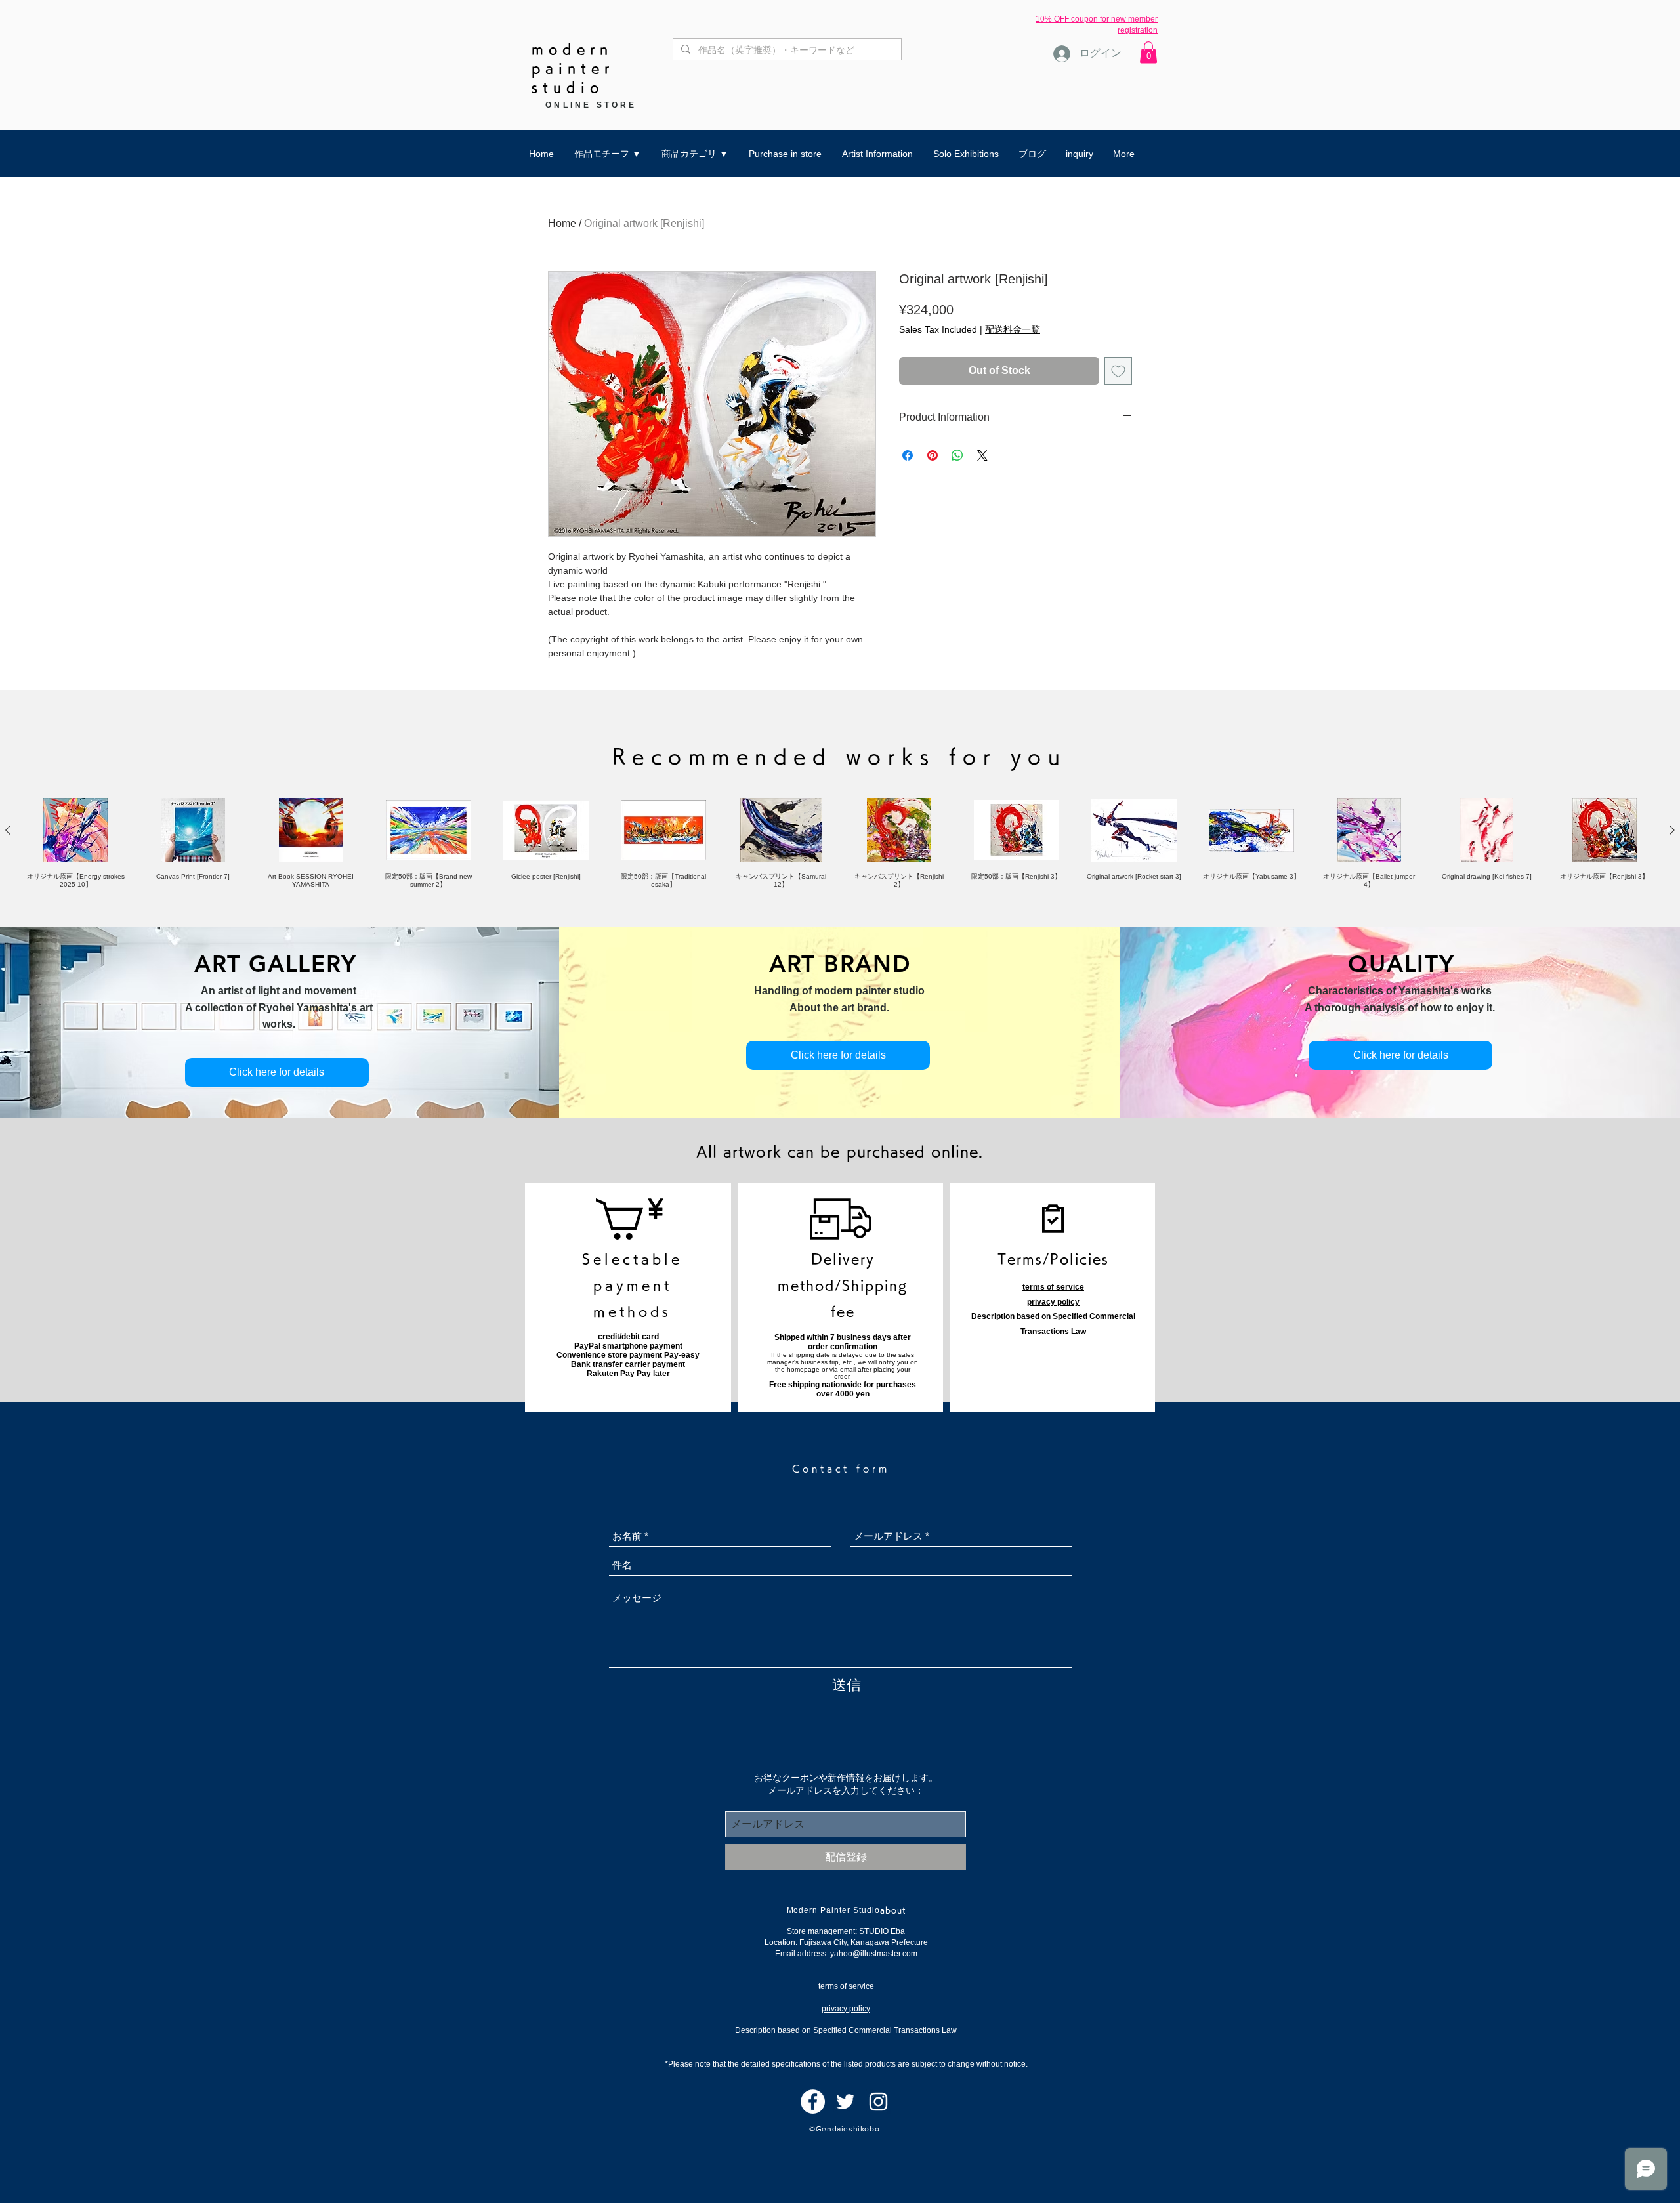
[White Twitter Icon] (846, 2102)
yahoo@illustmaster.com (874, 1954)
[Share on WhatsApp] (957, 455)
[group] (840, 843)
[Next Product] (1672, 830)
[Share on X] (982, 455)
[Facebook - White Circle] (813, 2102)
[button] (1148, 52)
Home (562, 223)
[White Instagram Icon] (878, 2102)
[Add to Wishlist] (1118, 371)
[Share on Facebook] (908, 455)
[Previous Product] (8, 830)
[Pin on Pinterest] (933, 455)
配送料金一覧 (1013, 329)
